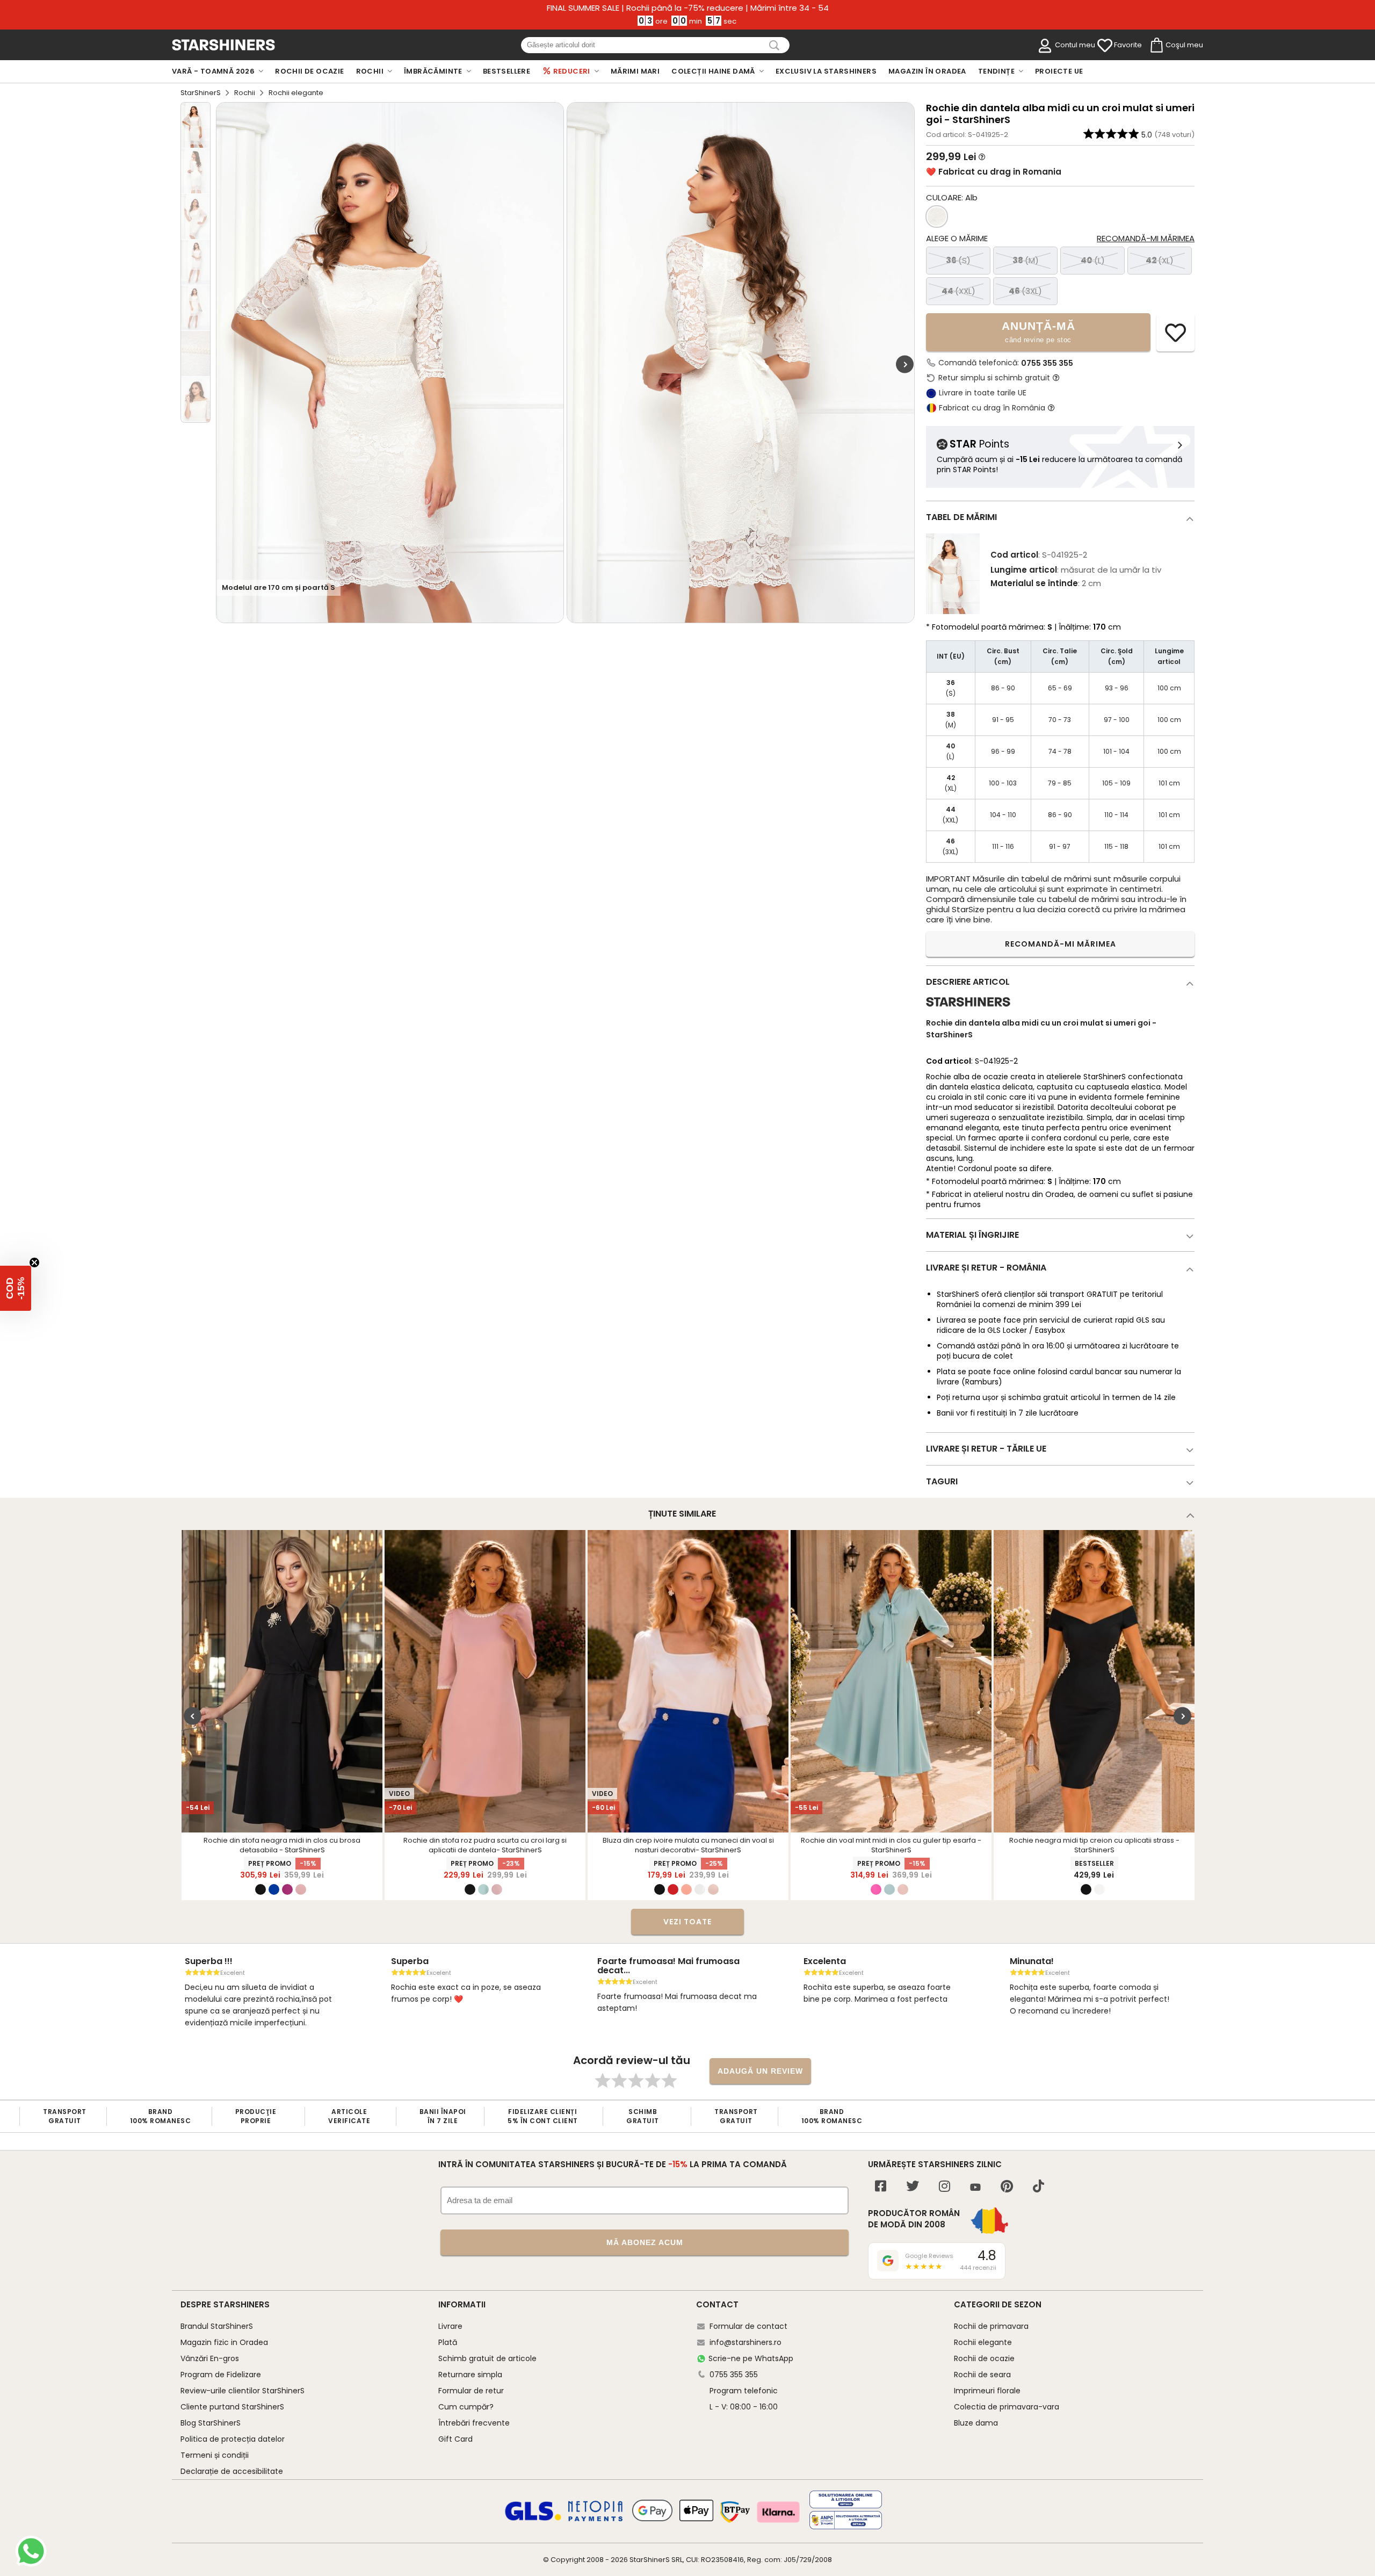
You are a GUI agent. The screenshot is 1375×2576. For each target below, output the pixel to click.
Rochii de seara (982, 2375)
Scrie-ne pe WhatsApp (751, 2358)
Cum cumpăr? (466, 2407)
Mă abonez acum (645, 2242)
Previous (193, 1716)
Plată (448, 2342)
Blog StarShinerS (211, 2423)
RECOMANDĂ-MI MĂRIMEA (1061, 944)
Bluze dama (976, 2423)
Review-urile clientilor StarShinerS (243, 2391)
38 (1026, 260)
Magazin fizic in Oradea (224, 2342)
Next (905, 364)
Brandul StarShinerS (217, 2326)
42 (1160, 260)
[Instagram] (945, 2187)
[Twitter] (913, 2187)
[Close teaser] (34, 1262)
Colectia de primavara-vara (1007, 2407)
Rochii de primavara (991, 2326)
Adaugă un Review (760, 2071)
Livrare (450, 2326)
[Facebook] (881, 2187)
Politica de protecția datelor (233, 2439)
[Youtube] (975, 2188)
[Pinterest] (1007, 2187)
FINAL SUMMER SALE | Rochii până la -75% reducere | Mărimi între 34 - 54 (688, 8)
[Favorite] (1105, 46)
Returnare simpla (470, 2375)
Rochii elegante (983, 2342)
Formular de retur (471, 2391)
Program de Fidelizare (221, 2375)
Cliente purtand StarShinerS (232, 2407)
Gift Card (455, 2439)
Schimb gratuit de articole (487, 2358)
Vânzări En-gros (210, 2358)
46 (1025, 291)
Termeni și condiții (215, 2455)
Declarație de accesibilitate (232, 2471)
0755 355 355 (1047, 363)
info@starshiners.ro (746, 2342)
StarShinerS (201, 93)
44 (958, 291)
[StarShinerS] (968, 1011)
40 (1093, 260)
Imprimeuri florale (987, 2391)
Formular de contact (748, 2326)
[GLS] (533, 2519)
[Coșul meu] (1156, 46)
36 (958, 260)
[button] (16, 1288)
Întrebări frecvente (474, 2423)
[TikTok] (1039, 2187)
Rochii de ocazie (984, 2358)
